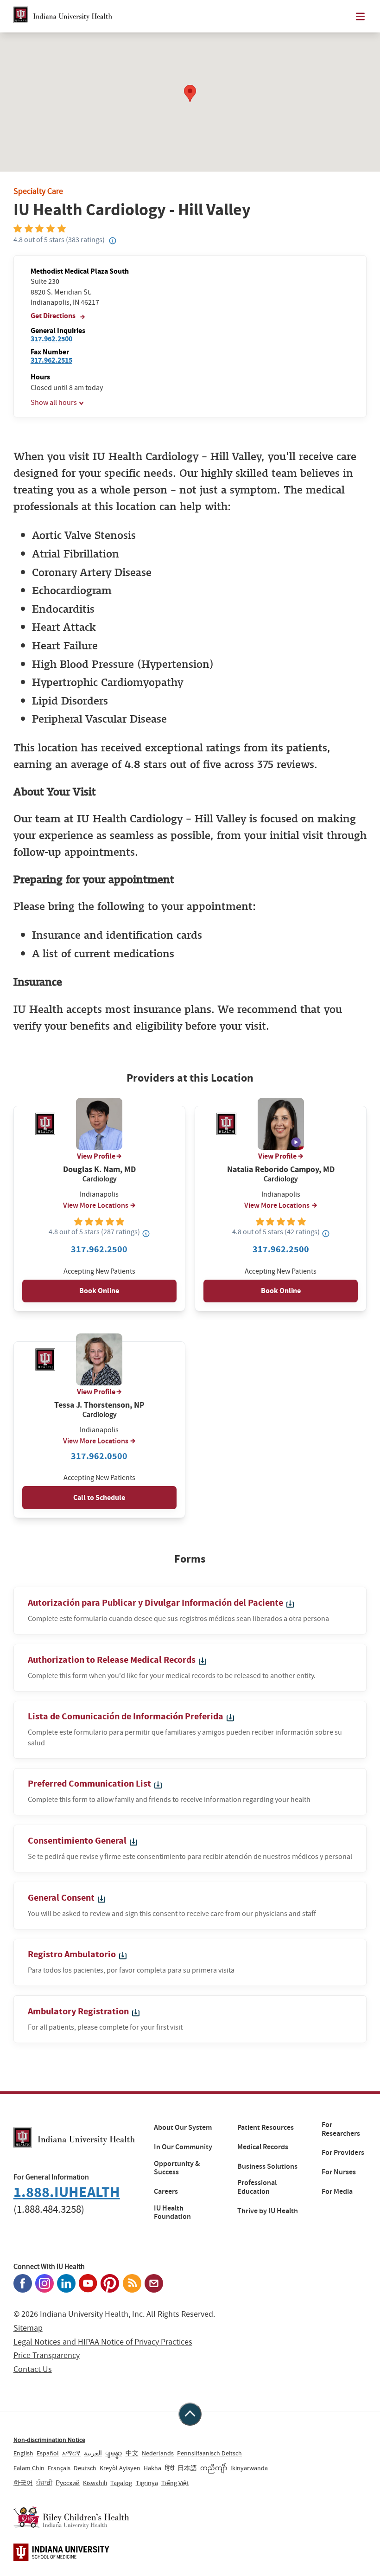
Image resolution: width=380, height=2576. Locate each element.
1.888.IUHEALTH (67, 2192)
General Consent (62, 1898)
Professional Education (257, 2187)
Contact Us (33, 2369)
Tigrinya (147, 2483)
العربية (93, 2453)
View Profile (96, 1156)
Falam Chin (29, 2468)
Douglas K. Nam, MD (99, 1169)
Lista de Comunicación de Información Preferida (127, 1716)
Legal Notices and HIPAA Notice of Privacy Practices (103, 2342)
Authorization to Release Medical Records (113, 1660)
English (23, 2453)
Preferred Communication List (90, 1784)
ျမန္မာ (114, 2453)
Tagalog (121, 2483)
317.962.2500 (51, 339)
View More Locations (96, 1205)
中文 (132, 2453)
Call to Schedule (99, 1497)
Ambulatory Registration (79, 2011)
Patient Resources (266, 2127)
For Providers (343, 2153)
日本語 (187, 2468)
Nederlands (158, 2453)
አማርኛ (71, 2453)
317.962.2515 (51, 360)
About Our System (183, 2127)
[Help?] (113, 241)
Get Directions (54, 316)
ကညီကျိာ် (214, 2468)
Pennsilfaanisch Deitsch (209, 2453)
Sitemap (28, 2328)
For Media (337, 2192)
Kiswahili (95, 2483)
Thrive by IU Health (268, 2211)
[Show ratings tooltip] (146, 1233)
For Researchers (341, 2129)
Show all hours (54, 403)
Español (48, 2453)
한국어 (23, 2483)
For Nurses (339, 2172)
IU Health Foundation (172, 2213)
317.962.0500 (99, 1456)
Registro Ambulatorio (73, 1954)
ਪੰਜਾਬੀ (44, 2483)
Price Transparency (47, 2355)
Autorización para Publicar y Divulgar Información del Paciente (156, 1603)
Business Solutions (267, 2166)
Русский (68, 2483)
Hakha (152, 2468)
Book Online (99, 1291)
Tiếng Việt (175, 2483)
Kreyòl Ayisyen (120, 2468)
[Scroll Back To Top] (190, 2414)
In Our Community (183, 2147)
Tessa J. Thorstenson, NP (99, 1405)
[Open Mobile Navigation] (360, 16)
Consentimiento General (78, 1841)
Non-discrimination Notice (49, 2440)
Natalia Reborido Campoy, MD (281, 1169)
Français (59, 2468)
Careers (166, 2192)
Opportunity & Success (177, 2168)
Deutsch (85, 2468)
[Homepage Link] (63, 16)
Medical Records (263, 2147)
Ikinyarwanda (249, 2468)
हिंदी (170, 2468)
